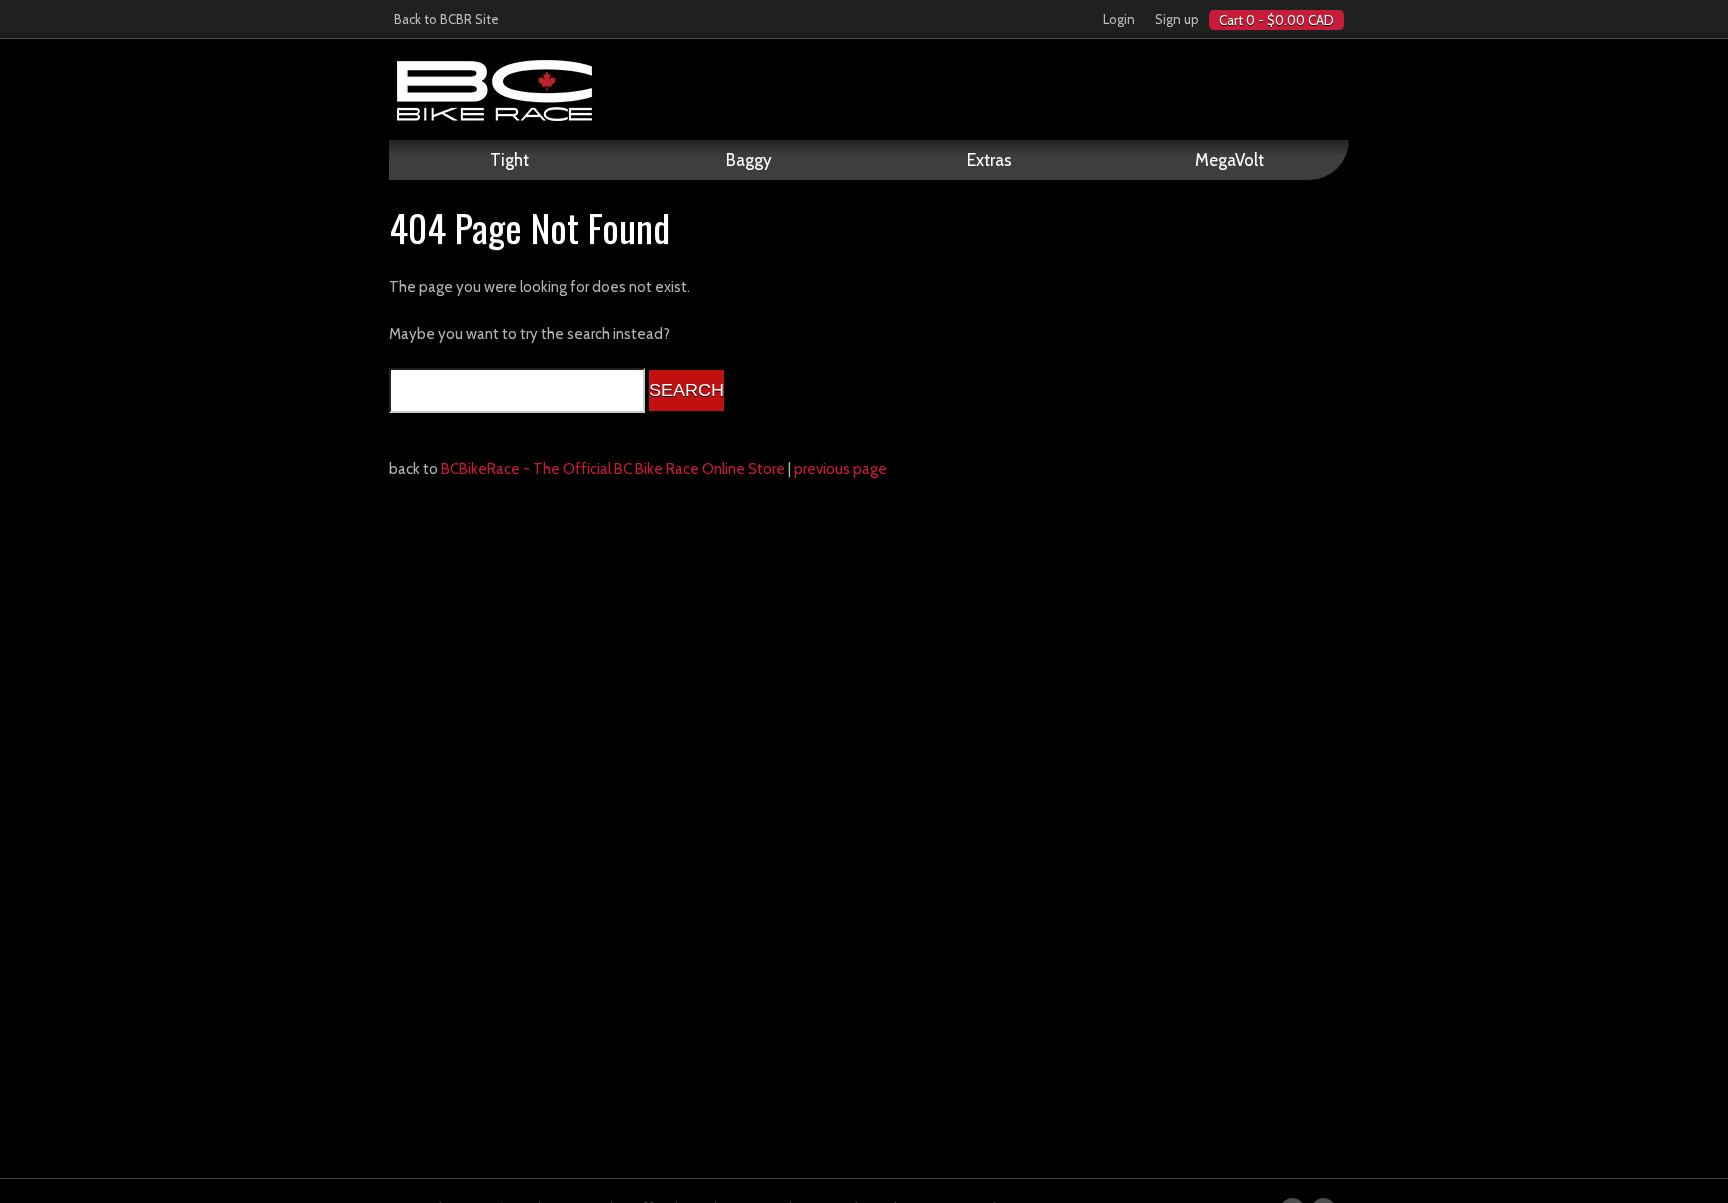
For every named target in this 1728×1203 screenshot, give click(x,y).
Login (1119, 19)
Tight (509, 160)
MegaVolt (1229, 160)
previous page (840, 469)
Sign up (1177, 19)
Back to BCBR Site (446, 19)
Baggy (749, 160)
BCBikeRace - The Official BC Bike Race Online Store (613, 469)
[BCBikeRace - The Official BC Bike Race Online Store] (869, 90)
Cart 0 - (1276, 20)
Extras (989, 160)
